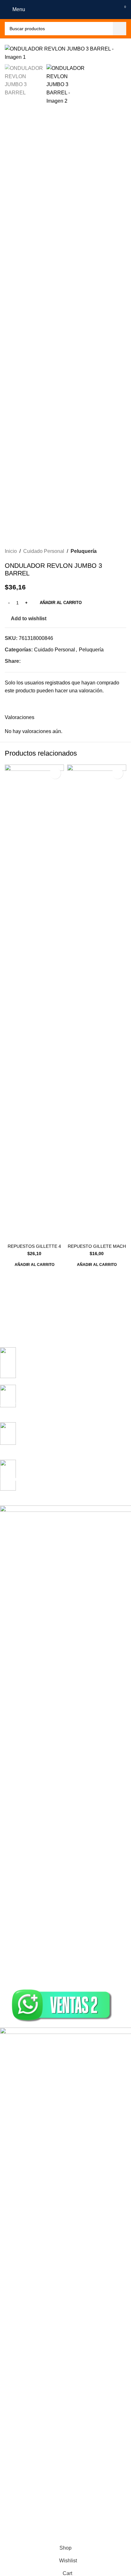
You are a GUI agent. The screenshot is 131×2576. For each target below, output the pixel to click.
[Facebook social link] (24, 661)
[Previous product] (107, 551)
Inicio (11, 551)
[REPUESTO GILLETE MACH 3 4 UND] (97, 1003)
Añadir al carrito (61, 603)
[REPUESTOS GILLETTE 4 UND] (34, 1003)
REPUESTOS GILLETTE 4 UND (34, 1249)
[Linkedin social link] (47, 661)
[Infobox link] (61, 1366)
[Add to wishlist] (55, 773)
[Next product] (122, 551)
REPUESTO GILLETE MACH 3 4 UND (97, 1249)
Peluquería (84, 551)
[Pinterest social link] (40, 661)
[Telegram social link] (55, 661)
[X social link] (32, 661)
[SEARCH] (120, 29)
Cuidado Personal (44, 551)
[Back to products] (115, 551)
